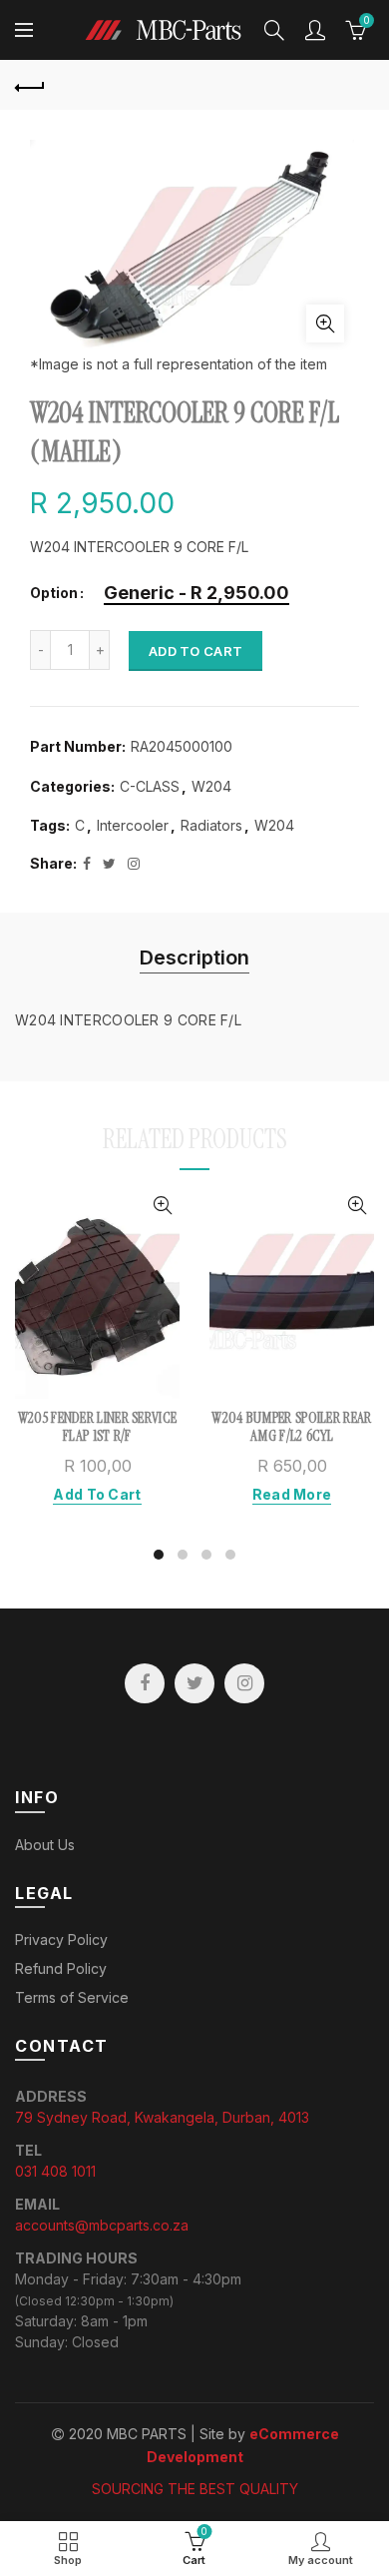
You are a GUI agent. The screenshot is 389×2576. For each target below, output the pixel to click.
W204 (211, 786)
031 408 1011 (55, 2171)
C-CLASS (150, 786)
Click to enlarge (325, 323)
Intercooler (133, 825)
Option (54, 593)
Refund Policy (61, 1968)
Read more (292, 1494)
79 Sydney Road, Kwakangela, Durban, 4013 (162, 2117)
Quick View (162, 1206)
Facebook (145, 1683)
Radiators (211, 825)
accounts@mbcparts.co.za (102, 2225)
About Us (45, 1845)
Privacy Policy (61, 1939)
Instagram (244, 1683)
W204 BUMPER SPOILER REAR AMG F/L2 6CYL (291, 1427)
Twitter (194, 1683)
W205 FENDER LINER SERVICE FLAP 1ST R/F (98, 1427)
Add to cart (195, 651)
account (315, 30)
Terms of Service (72, 1997)
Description (194, 958)
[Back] (30, 85)
